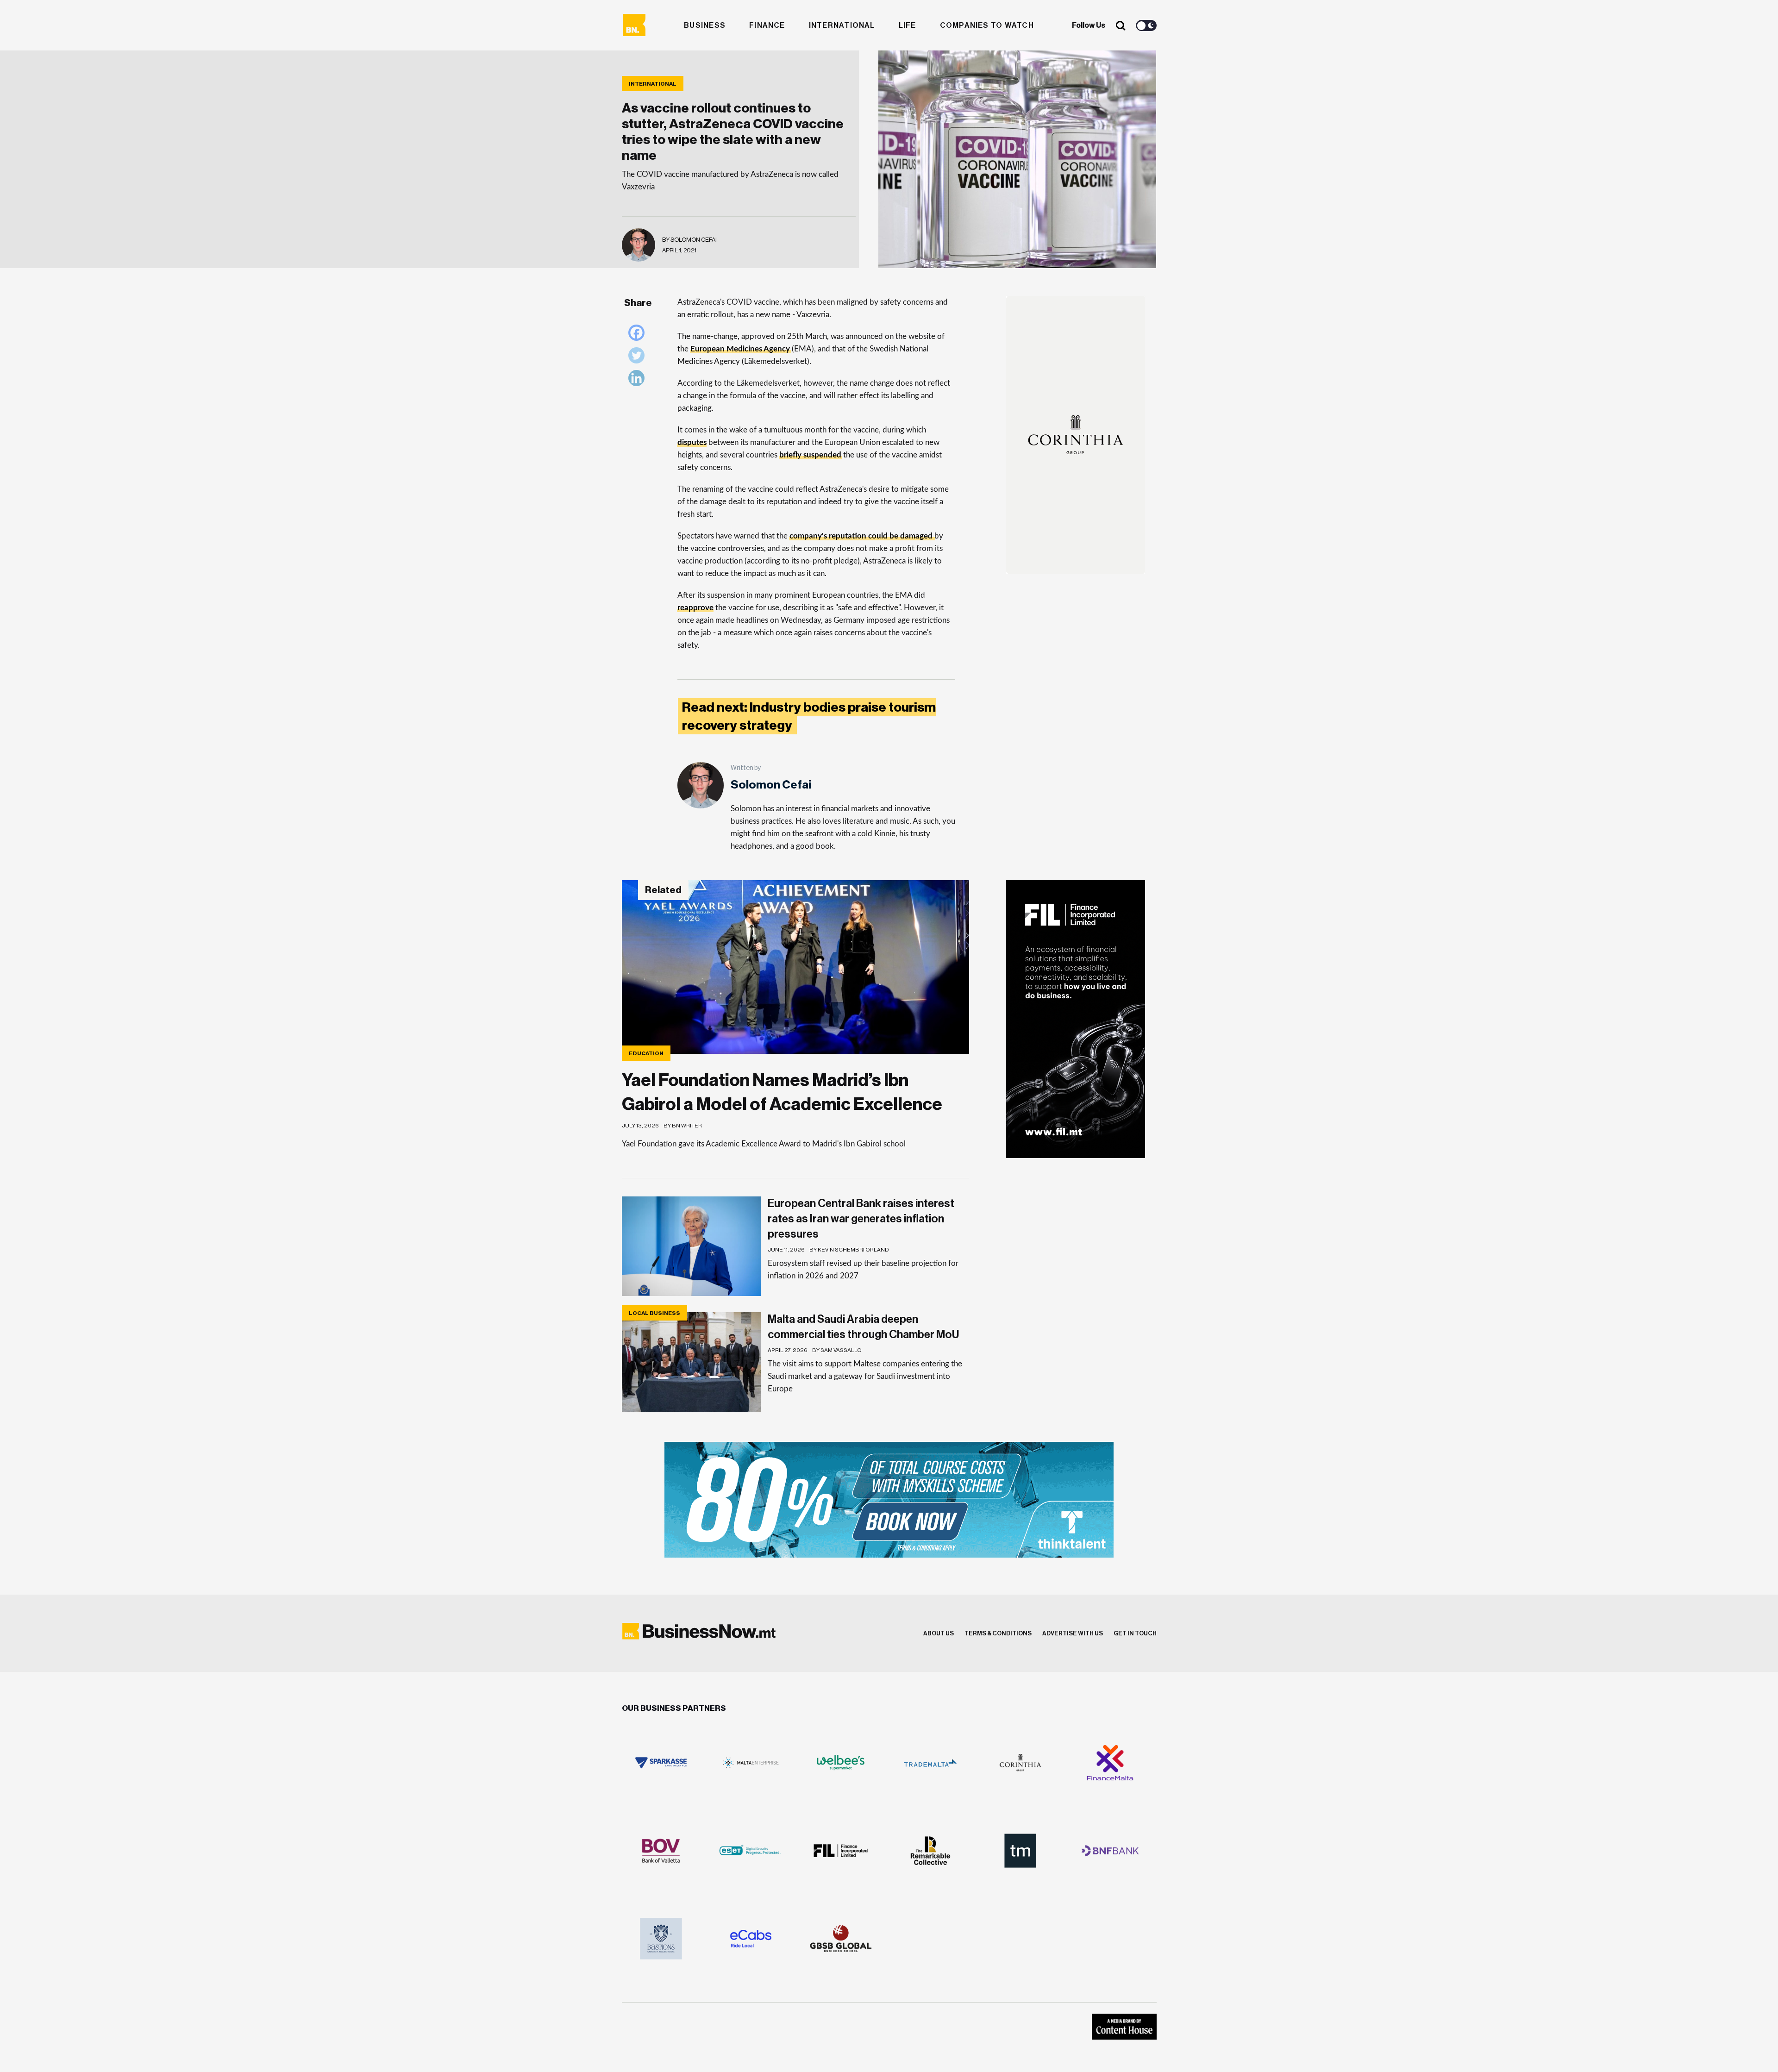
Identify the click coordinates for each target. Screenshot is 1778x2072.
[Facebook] (639, 335)
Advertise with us (1073, 1633)
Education (646, 1053)
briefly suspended (810, 455)
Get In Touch (1135, 1633)
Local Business (654, 1313)
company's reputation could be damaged (861, 536)
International (842, 25)
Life (908, 25)
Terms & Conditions (998, 1633)
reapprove (695, 608)
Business (705, 25)
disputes (692, 442)
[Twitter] (639, 358)
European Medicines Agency (740, 349)
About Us (939, 1633)
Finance (767, 25)
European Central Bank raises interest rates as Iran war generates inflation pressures (861, 1219)
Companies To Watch (987, 25)
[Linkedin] (639, 380)
